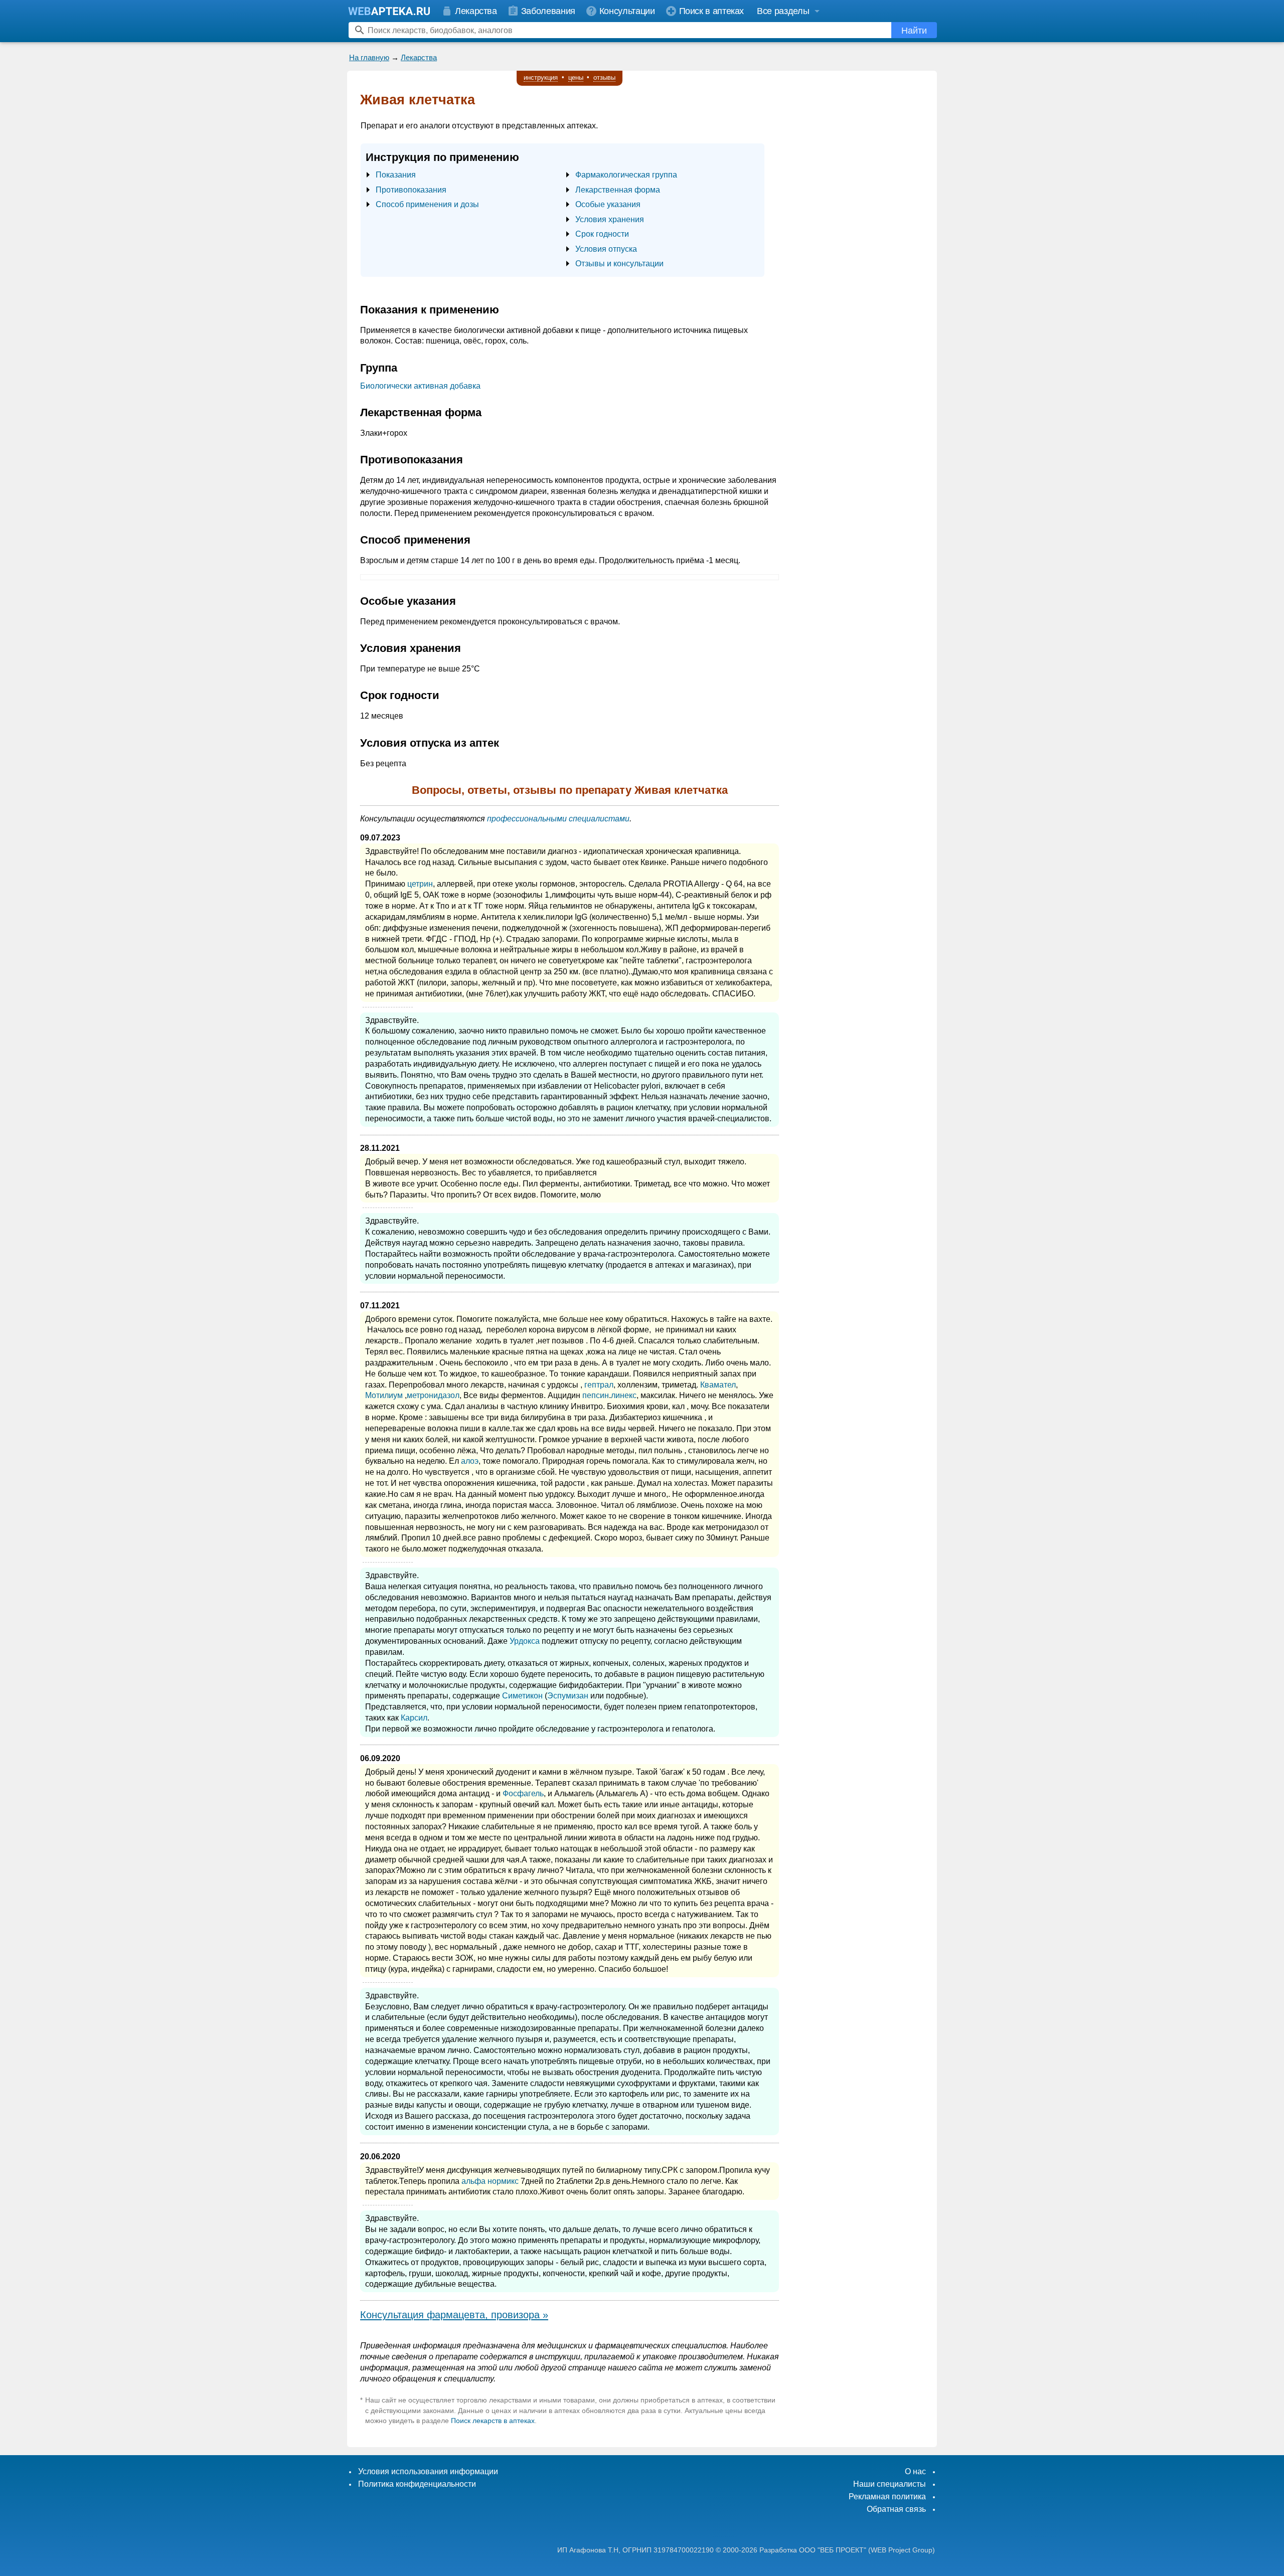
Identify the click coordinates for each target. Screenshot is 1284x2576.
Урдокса (525, 1641)
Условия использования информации (428, 2471)
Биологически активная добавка (420, 386)
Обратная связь (896, 2509)
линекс (624, 1395)
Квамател (718, 1385)
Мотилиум (384, 1395)
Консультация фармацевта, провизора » (454, 2315)
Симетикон (522, 1696)
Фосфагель (523, 1793)
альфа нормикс (490, 2181)
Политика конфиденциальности (417, 2484)
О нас (915, 2471)
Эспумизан (568, 1696)
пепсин (596, 1395)
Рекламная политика (887, 2497)
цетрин (420, 884)
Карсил (414, 1718)
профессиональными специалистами (558, 819)
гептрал (599, 1385)
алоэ (470, 1461)
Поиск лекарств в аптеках (493, 2421)
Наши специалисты (890, 2484)
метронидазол (433, 1395)
